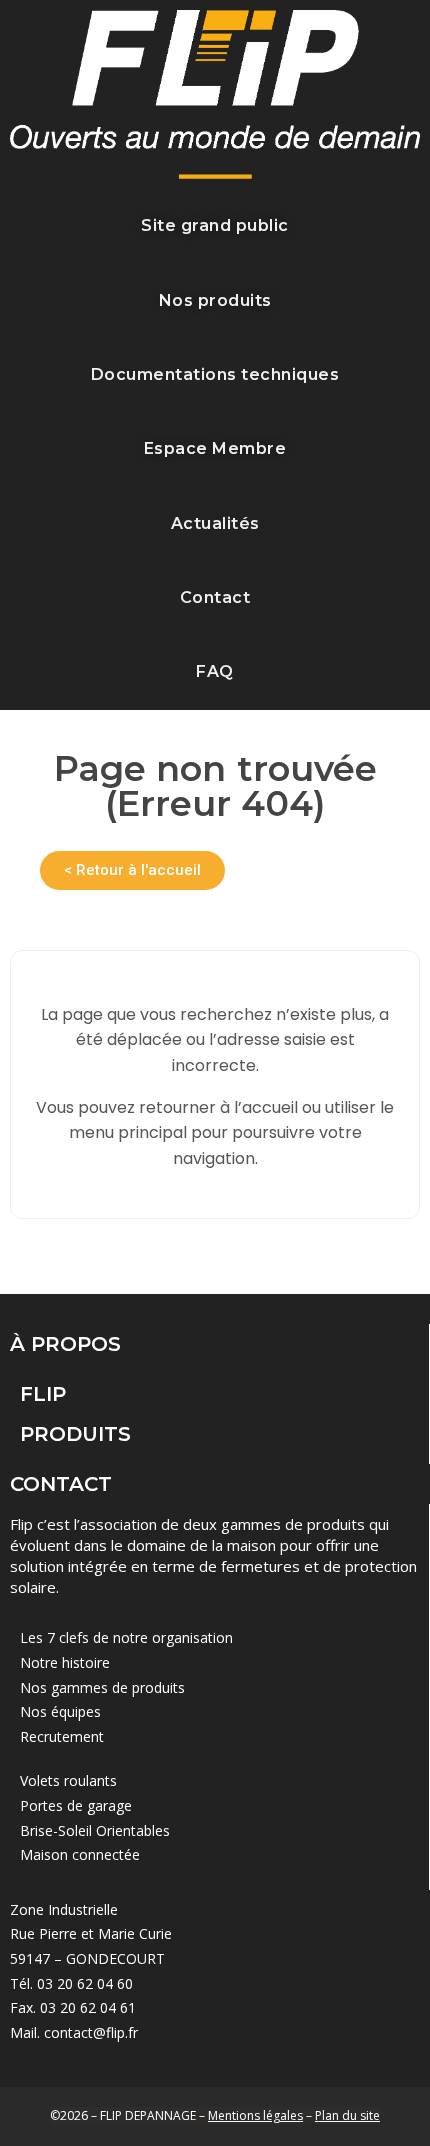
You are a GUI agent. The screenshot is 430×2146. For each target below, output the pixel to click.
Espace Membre (215, 448)
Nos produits (215, 300)
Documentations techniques (215, 374)
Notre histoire (65, 1662)
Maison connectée (80, 1854)
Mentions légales (255, 2115)
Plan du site (347, 2115)
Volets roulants (68, 1780)
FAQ (215, 671)
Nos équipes (60, 1711)
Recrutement (62, 1736)
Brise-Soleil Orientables (95, 1830)
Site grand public (215, 225)
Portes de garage (76, 1805)
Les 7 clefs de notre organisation (126, 1637)
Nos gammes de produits (102, 1687)
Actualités (215, 523)
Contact (215, 597)
